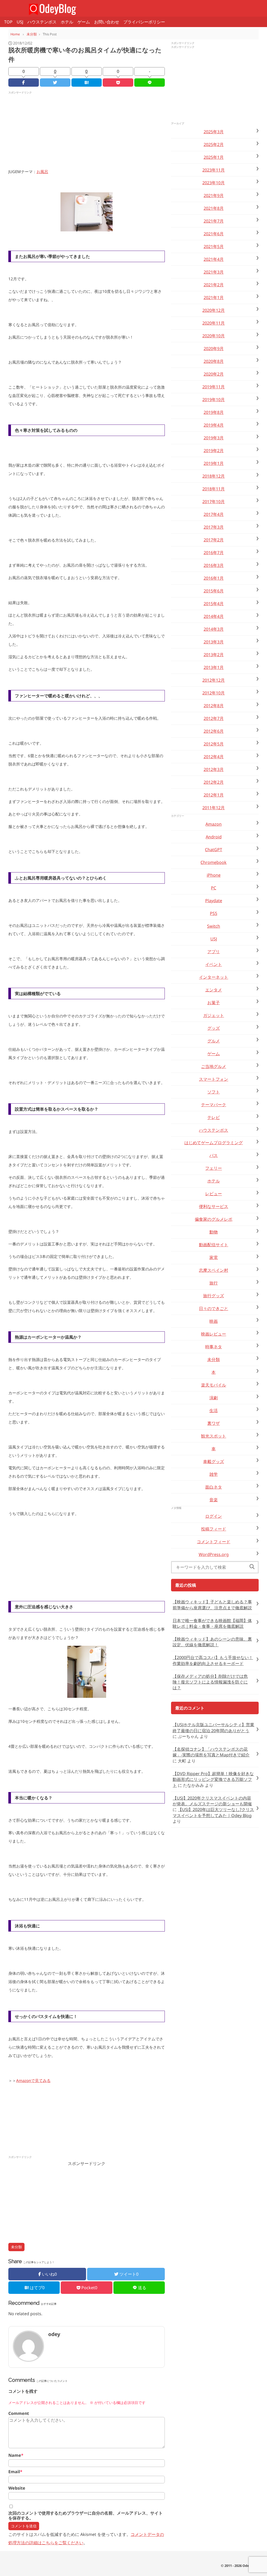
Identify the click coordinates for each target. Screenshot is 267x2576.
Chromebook (214, 862)
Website (17, 2488)
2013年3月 (214, 642)
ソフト (214, 1092)
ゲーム (84, 22)
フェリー (214, 1168)
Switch (214, 926)
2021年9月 (214, 195)
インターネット (214, 977)
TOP (8, 22)
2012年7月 (214, 718)
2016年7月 (214, 553)
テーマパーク (214, 1105)
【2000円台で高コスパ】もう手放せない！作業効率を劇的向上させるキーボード (213, 1660)
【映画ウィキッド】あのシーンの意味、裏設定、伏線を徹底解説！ (212, 1642)
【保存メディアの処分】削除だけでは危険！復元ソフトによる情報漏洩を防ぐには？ (210, 1682)
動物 (214, 1232)
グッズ (214, 1028)
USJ (20, 22)
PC (214, 888)
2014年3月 (214, 629)
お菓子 (214, 1003)
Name (16, 2455)
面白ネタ (214, 1487)
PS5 (214, 913)
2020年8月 (214, 361)
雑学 (214, 1474)
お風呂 (42, 172)
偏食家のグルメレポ (214, 1219)
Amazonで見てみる (33, 2080)
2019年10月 (214, 400)
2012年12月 (214, 680)
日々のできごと (214, 1308)
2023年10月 (214, 183)
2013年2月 (214, 655)
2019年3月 (214, 438)
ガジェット (214, 1015)
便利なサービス (214, 1206)
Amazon (214, 824)
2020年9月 (214, 349)
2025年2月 (214, 144)
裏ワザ (214, 1423)
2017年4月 (214, 514)
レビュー (214, 1194)
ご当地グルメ (214, 1066)
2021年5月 (214, 246)
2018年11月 (214, 489)
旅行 (214, 1283)
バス (214, 1155)
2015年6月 (214, 591)
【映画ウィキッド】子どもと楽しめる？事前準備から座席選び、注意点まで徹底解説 (212, 1605)
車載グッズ (214, 1461)
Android (214, 837)
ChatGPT (214, 850)
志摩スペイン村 (214, 1270)
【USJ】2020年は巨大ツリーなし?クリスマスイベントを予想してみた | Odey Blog (213, 1812)
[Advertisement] (87, 131)
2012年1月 (214, 795)
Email (15, 2472)
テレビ (214, 1117)
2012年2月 (214, 782)
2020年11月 (214, 323)
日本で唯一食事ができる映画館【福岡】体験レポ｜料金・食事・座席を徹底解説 (212, 1623)
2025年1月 (214, 157)
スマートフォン (214, 1079)
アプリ (214, 952)
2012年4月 (214, 757)
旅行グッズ (214, 1296)
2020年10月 (214, 336)
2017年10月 (214, 502)
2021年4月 (214, 259)
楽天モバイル (214, 1385)
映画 (214, 1321)
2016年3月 (214, 565)
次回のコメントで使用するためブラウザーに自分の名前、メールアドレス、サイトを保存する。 (86, 2516)
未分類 (16, 2247)
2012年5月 (214, 744)
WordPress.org (214, 1554)
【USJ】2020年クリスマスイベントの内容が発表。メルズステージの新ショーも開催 (212, 1801)
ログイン (214, 1516)
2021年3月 (214, 272)
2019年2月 (214, 451)
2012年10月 (214, 693)
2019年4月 (214, 425)
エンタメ (214, 990)
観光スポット (214, 1436)
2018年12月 (214, 476)
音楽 (214, 1500)
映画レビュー (214, 1334)
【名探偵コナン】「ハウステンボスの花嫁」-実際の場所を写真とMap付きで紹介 (211, 1752)
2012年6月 (214, 731)
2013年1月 (214, 667)
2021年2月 (214, 285)
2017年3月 (214, 527)
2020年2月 (214, 374)
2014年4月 (214, 616)
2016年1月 (214, 578)
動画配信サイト (214, 1245)
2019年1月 (214, 463)
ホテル (67, 22)
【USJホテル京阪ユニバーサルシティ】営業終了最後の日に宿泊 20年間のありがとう (213, 1727)
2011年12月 (214, 808)
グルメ (214, 1041)
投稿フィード (214, 1529)
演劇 (214, 1398)
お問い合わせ (107, 22)
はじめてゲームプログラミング (214, 1143)
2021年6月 (214, 234)
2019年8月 (214, 412)
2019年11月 (214, 387)
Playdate (214, 901)
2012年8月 (214, 706)
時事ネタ (214, 1347)
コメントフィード (214, 1542)
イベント (214, 964)
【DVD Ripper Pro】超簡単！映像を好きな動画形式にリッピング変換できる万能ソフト (213, 1779)
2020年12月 (214, 310)
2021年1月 (214, 298)
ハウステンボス (42, 22)
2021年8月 (214, 208)
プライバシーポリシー (144, 22)
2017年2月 (214, 540)
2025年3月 (214, 132)
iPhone (214, 875)
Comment (19, 2413)
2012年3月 (214, 769)
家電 (214, 1257)
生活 (214, 1410)
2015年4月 (214, 604)
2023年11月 (214, 170)
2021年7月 (214, 221)
